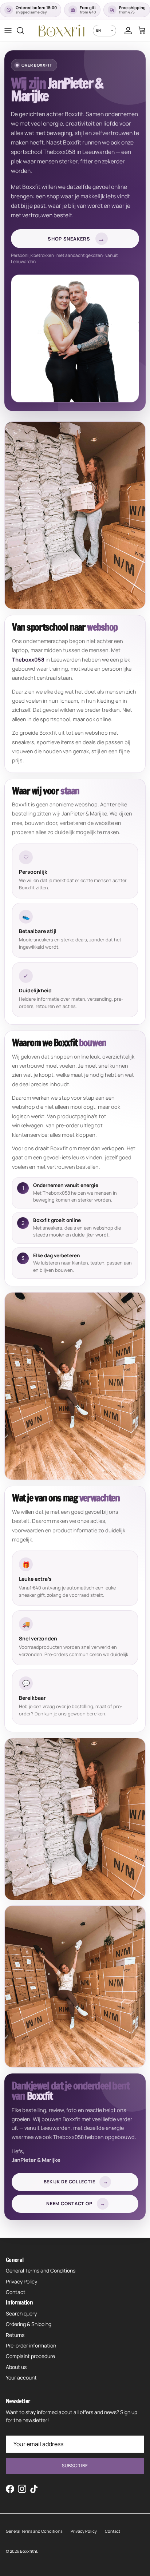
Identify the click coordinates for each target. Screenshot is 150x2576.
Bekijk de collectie (76, 2182)
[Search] (24, 31)
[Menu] (8, 31)
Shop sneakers (76, 239)
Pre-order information (31, 2345)
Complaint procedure (30, 2356)
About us (16, 2367)
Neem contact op (76, 2204)
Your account (21, 2377)
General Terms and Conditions (41, 2271)
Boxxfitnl (29, 2551)
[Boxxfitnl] (62, 31)
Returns (15, 2335)
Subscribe (75, 2466)
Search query (21, 2313)
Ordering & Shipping (29, 2324)
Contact (16, 2292)
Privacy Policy (21, 2281)
